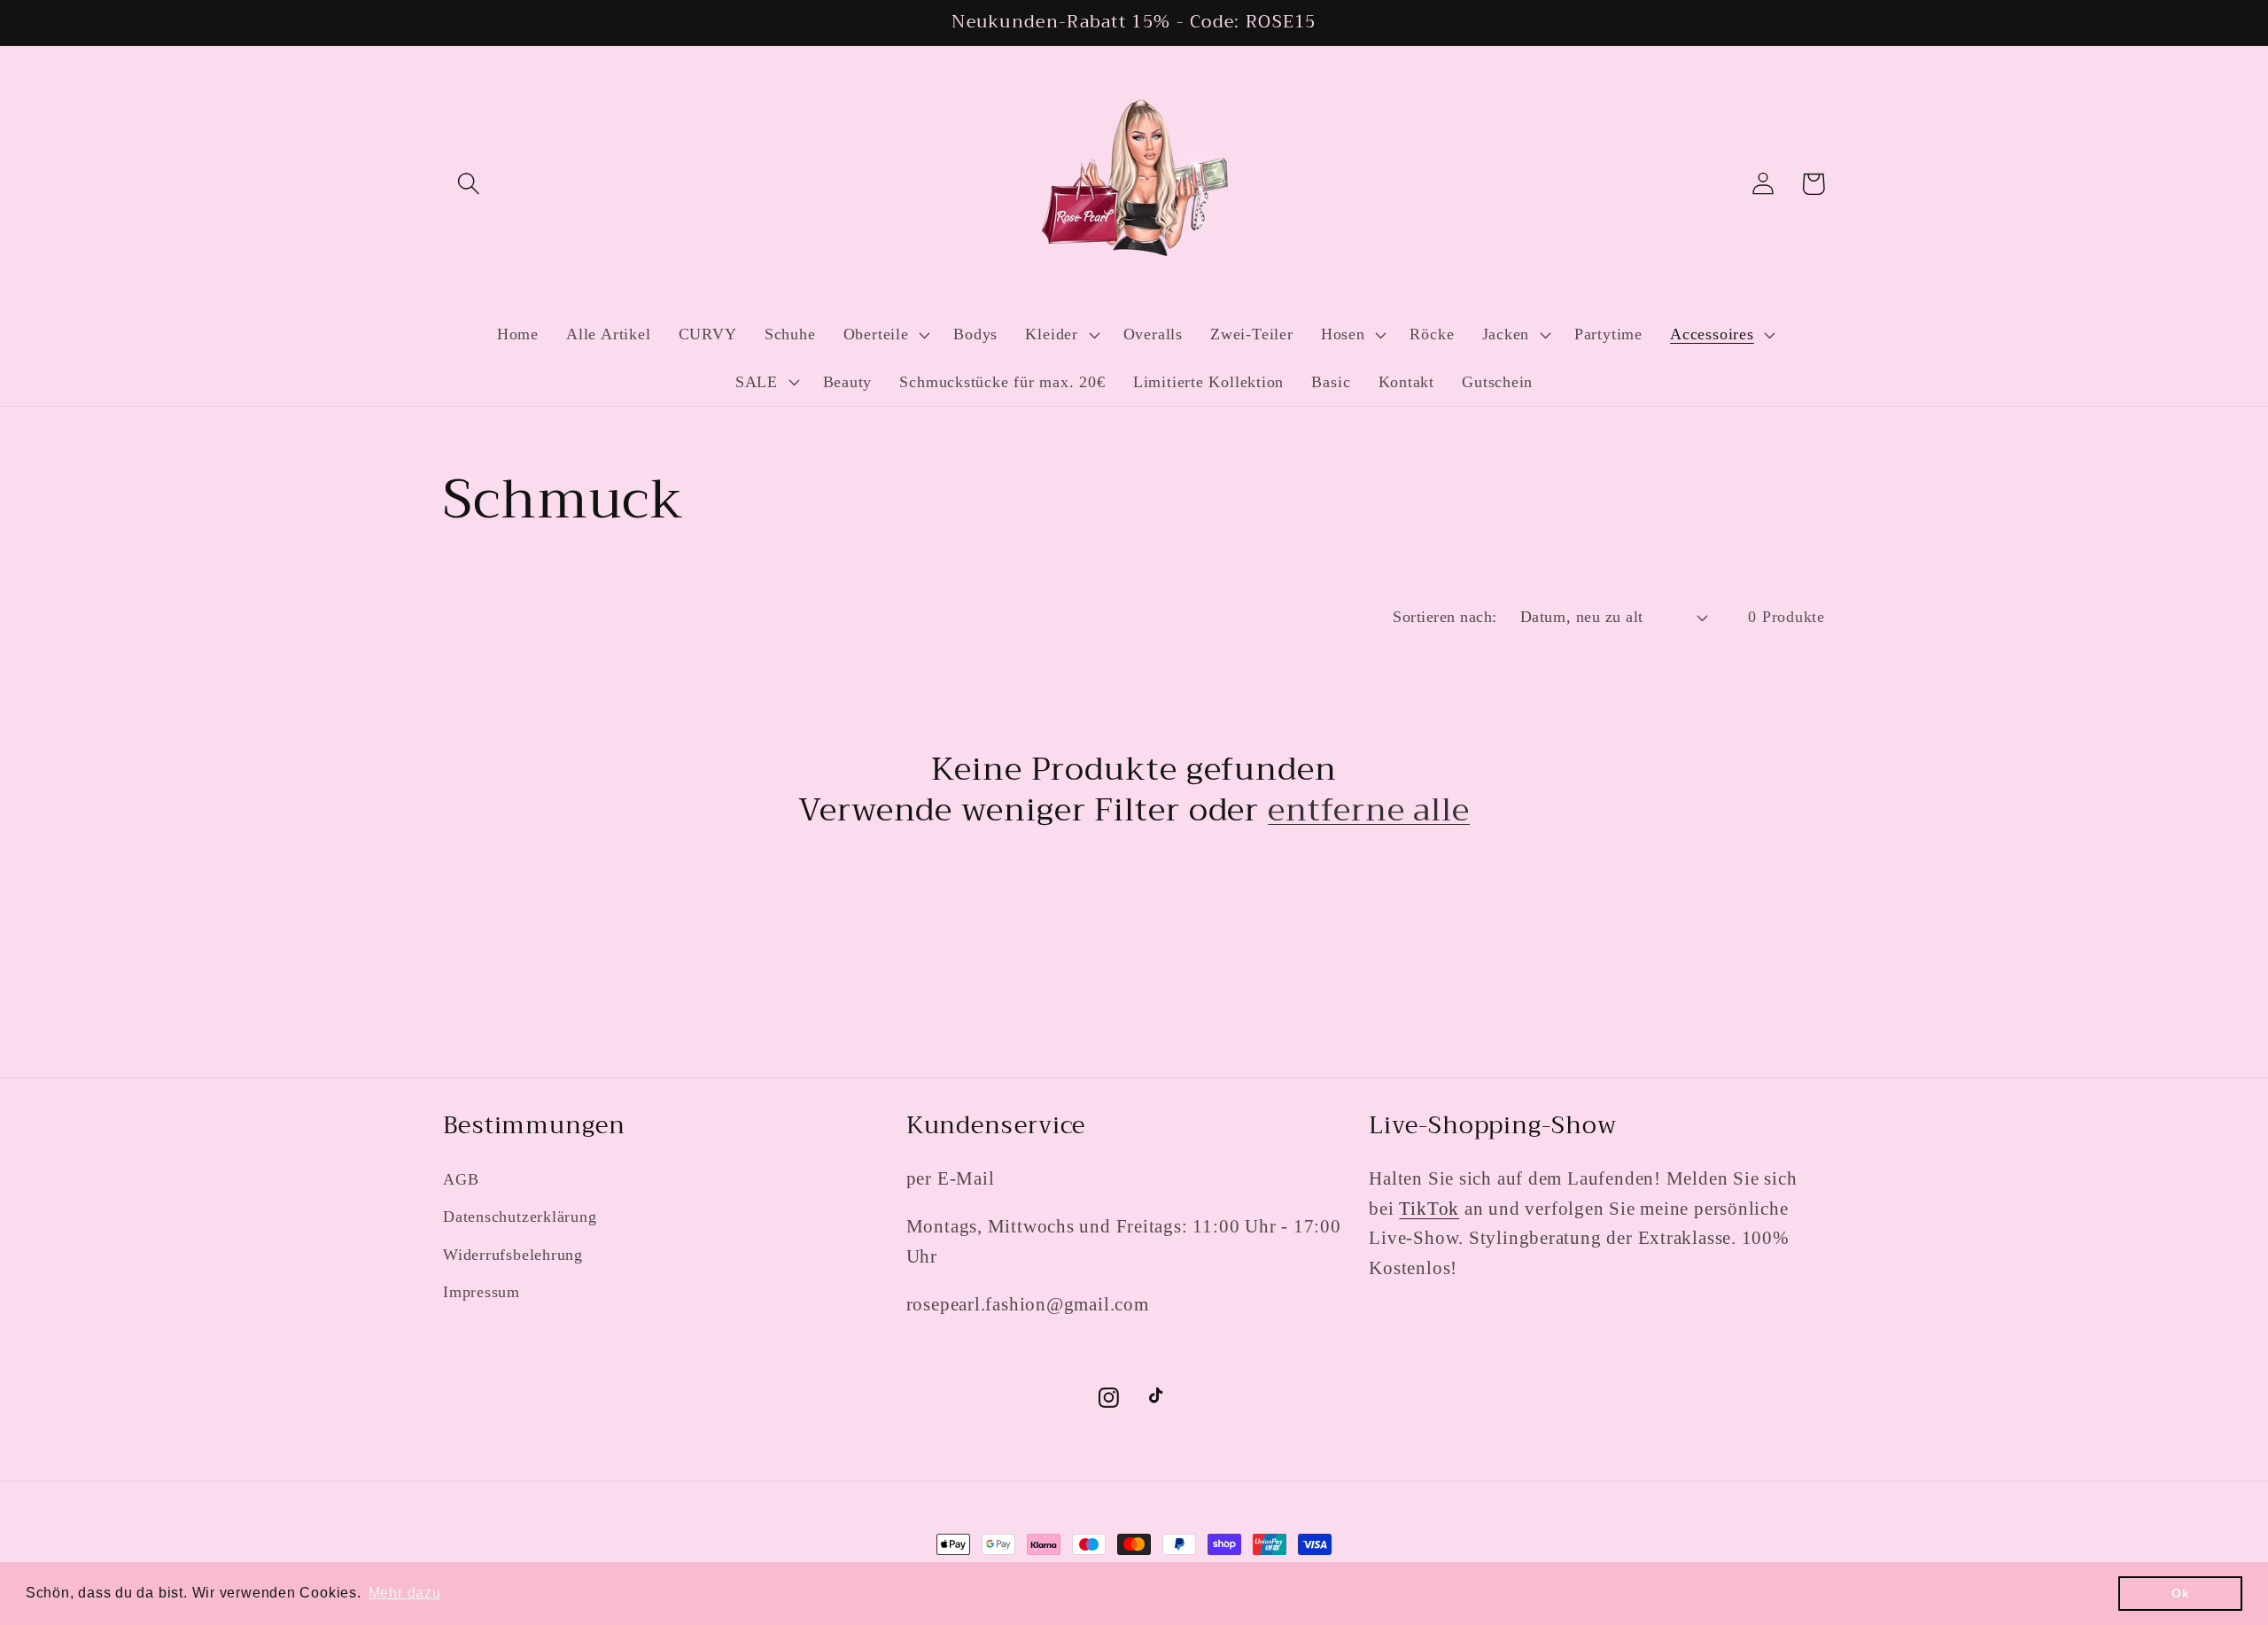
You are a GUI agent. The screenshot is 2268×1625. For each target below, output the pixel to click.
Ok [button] (2181, 1593)
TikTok (1429, 1208)
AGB (461, 1179)
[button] (468, 184)
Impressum (482, 1292)
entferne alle (1369, 810)
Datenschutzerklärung (520, 1217)
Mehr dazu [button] (405, 1593)
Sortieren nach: (1445, 617)
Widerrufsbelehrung (513, 1255)
